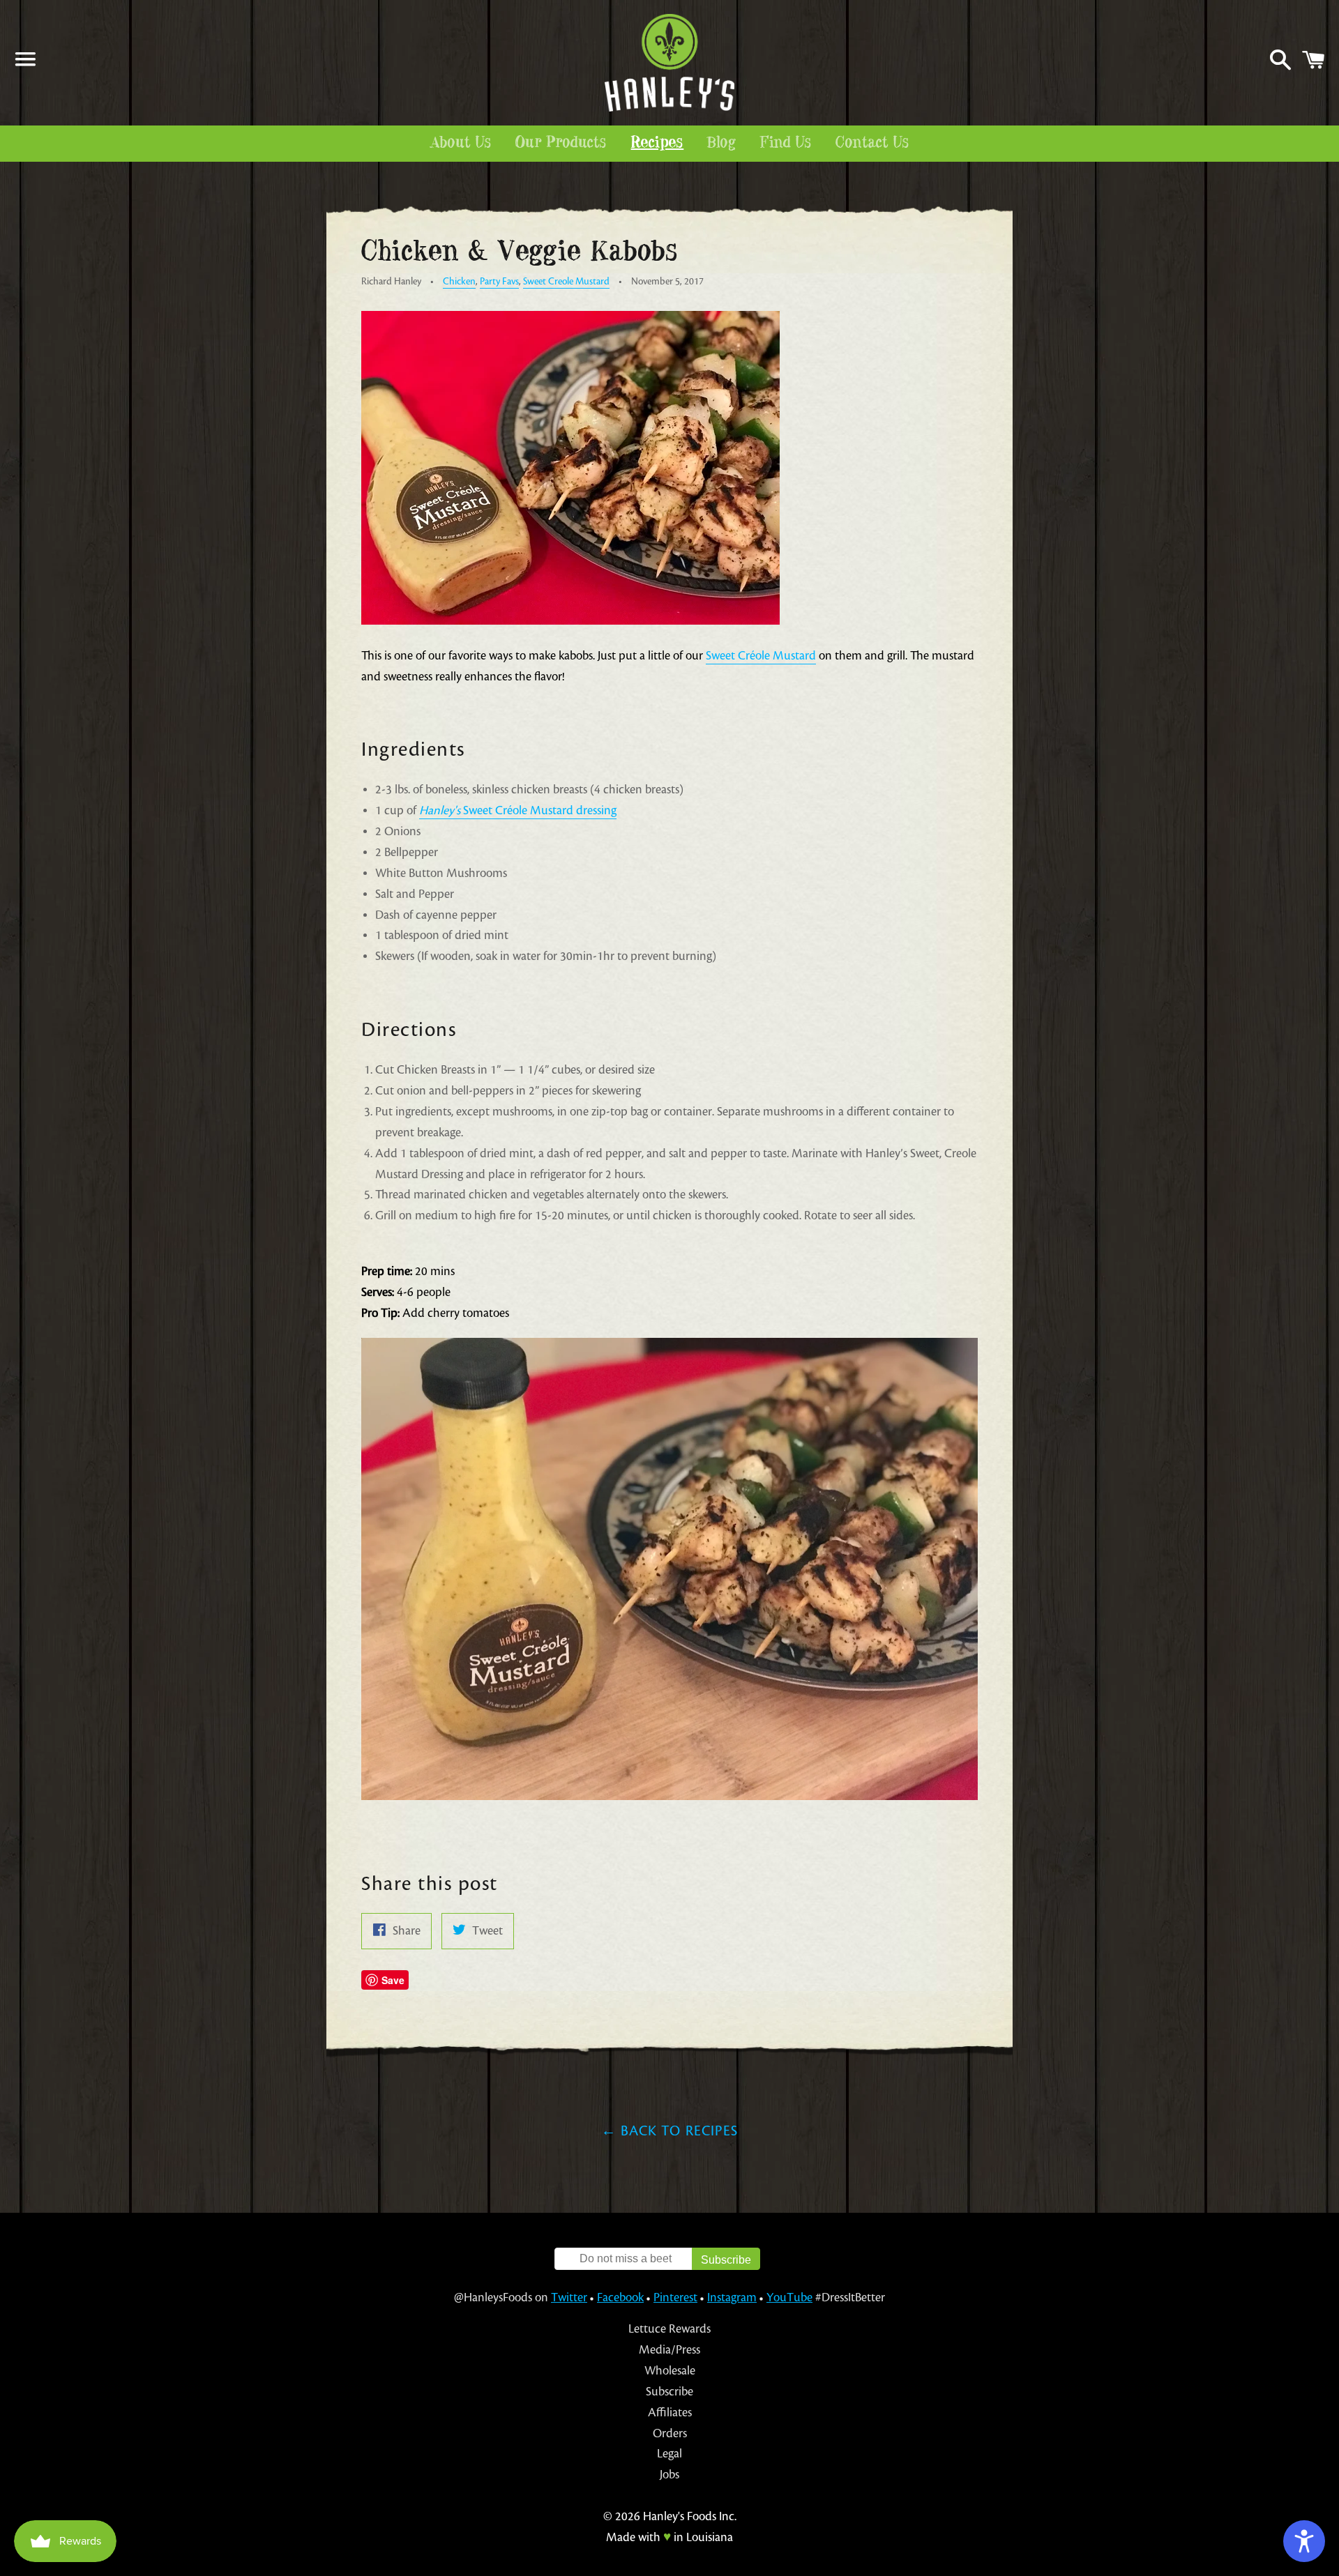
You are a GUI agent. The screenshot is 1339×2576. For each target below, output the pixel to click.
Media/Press (669, 2350)
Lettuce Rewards (669, 2329)
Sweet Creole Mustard (566, 281)
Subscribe (669, 2392)
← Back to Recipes (669, 2131)
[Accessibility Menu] (1304, 2541)
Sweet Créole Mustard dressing (518, 810)
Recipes (658, 143)
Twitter (569, 2297)
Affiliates (670, 2413)
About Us (461, 143)
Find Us (786, 143)
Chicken (459, 281)
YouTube (789, 2297)
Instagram (732, 2297)
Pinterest (675, 2297)
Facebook (620, 2297)
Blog (721, 143)
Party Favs (499, 281)
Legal (669, 2454)
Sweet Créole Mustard (761, 656)
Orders (670, 2433)
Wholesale (670, 2371)
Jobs (669, 2475)
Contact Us (872, 143)
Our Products (561, 143)
